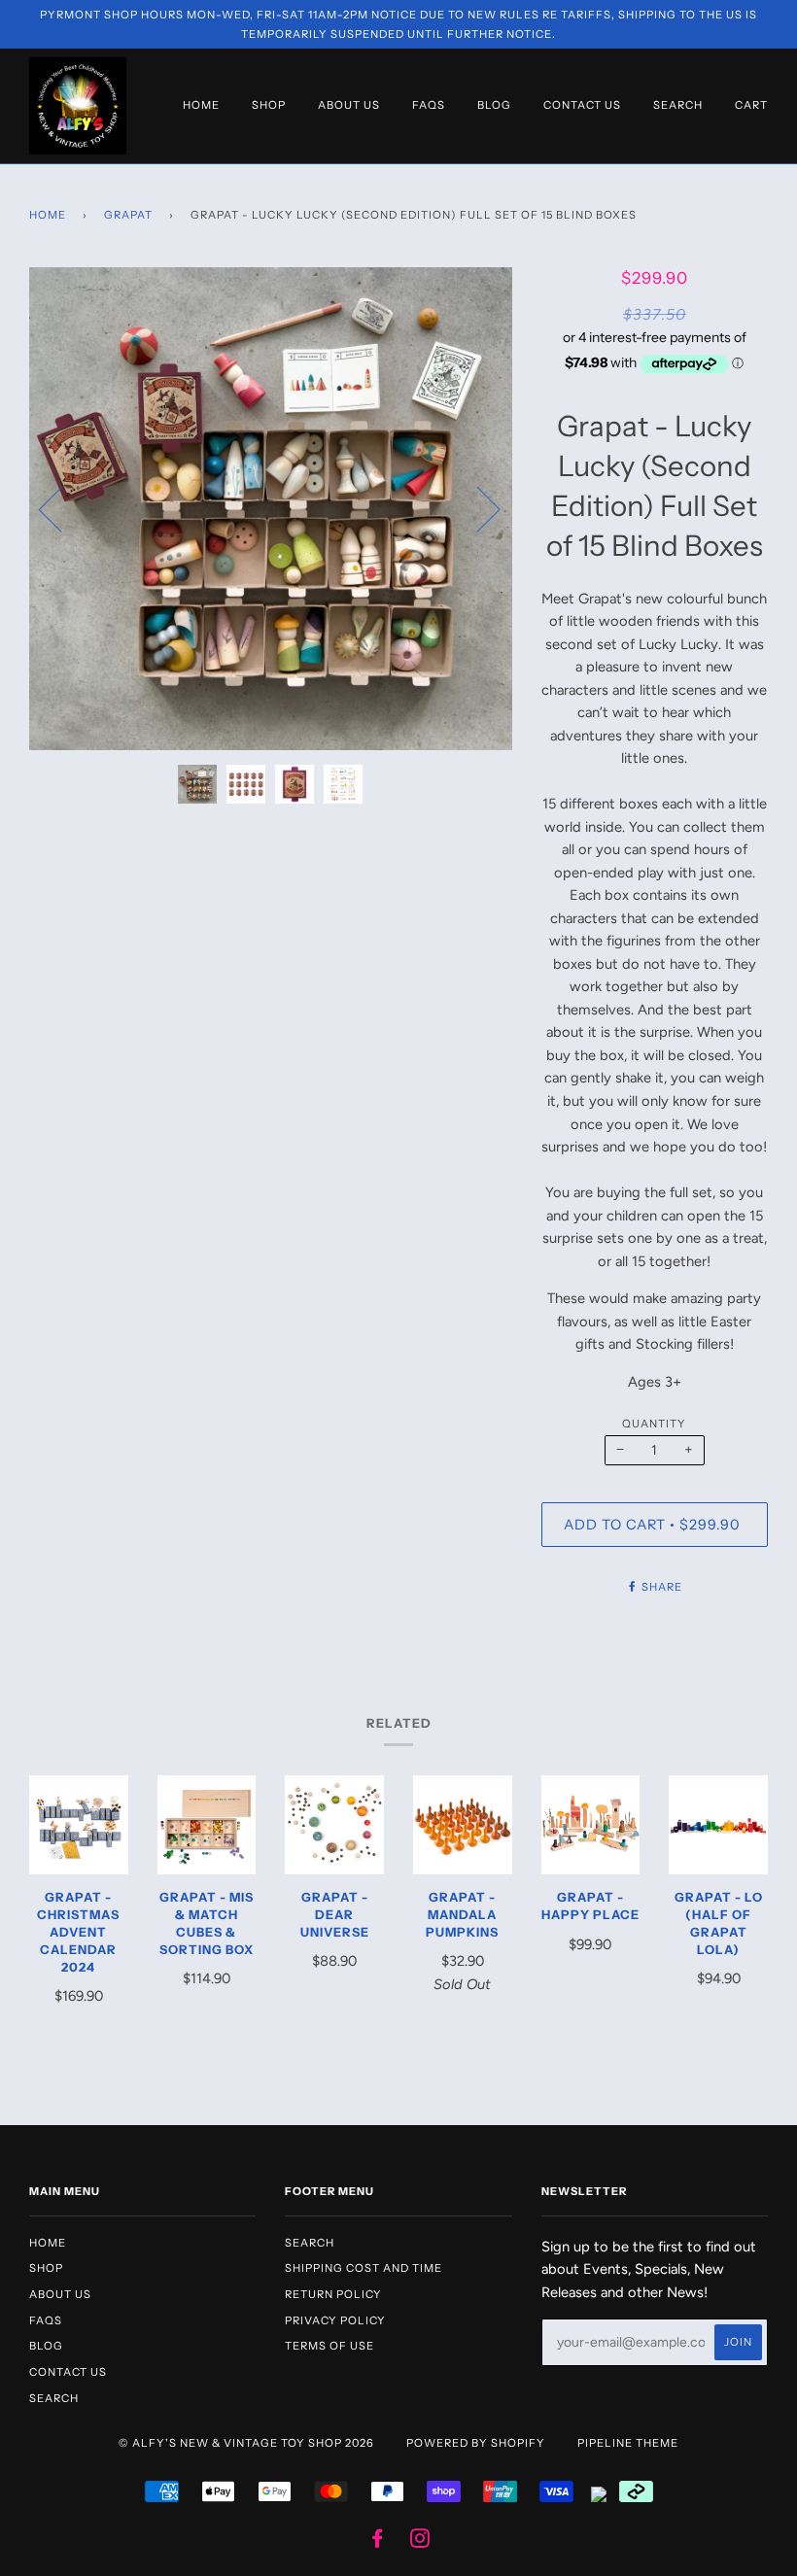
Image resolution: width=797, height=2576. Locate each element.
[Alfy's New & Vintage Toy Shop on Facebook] (378, 2542)
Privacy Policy (335, 2320)
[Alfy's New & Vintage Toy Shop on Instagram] (420, 2542)
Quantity (654, 1424)
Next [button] (477, 508)
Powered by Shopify (476, 2443)
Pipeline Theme (628, 2443)
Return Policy (333, 2294)
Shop (269, 105)
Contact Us (582, 105)
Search (678, 105)
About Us (349, 105)
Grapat (128, 215)
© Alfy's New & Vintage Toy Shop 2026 (246, 2443)
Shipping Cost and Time (364, 2268)
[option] (271, 509)
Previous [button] (62, 508)
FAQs (429, 105)
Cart (751, 105)
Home (201, 105)
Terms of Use (329, 2346)
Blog (494, 105)
